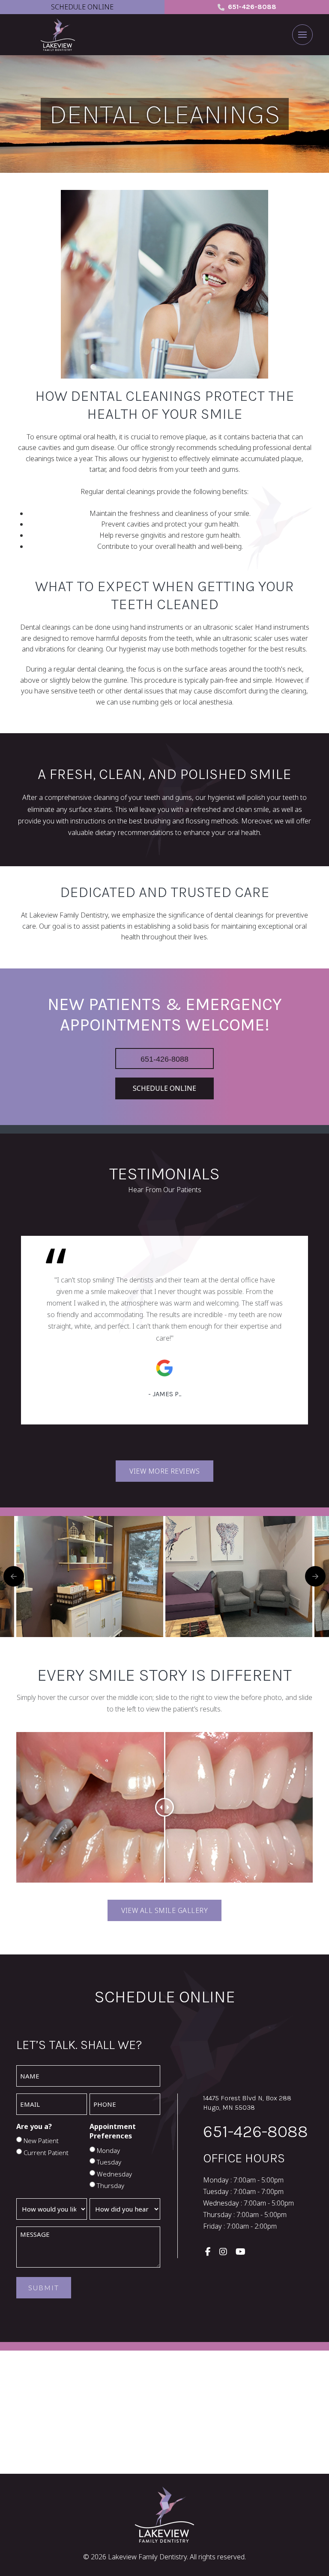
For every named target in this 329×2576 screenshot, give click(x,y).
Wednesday (114, 2174)
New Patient (41, 2141)
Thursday (111, 2185)
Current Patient (46, 2153)
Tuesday (109, 2162)
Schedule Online (82, 7)
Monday (108, 2150)
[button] (302, 35)
